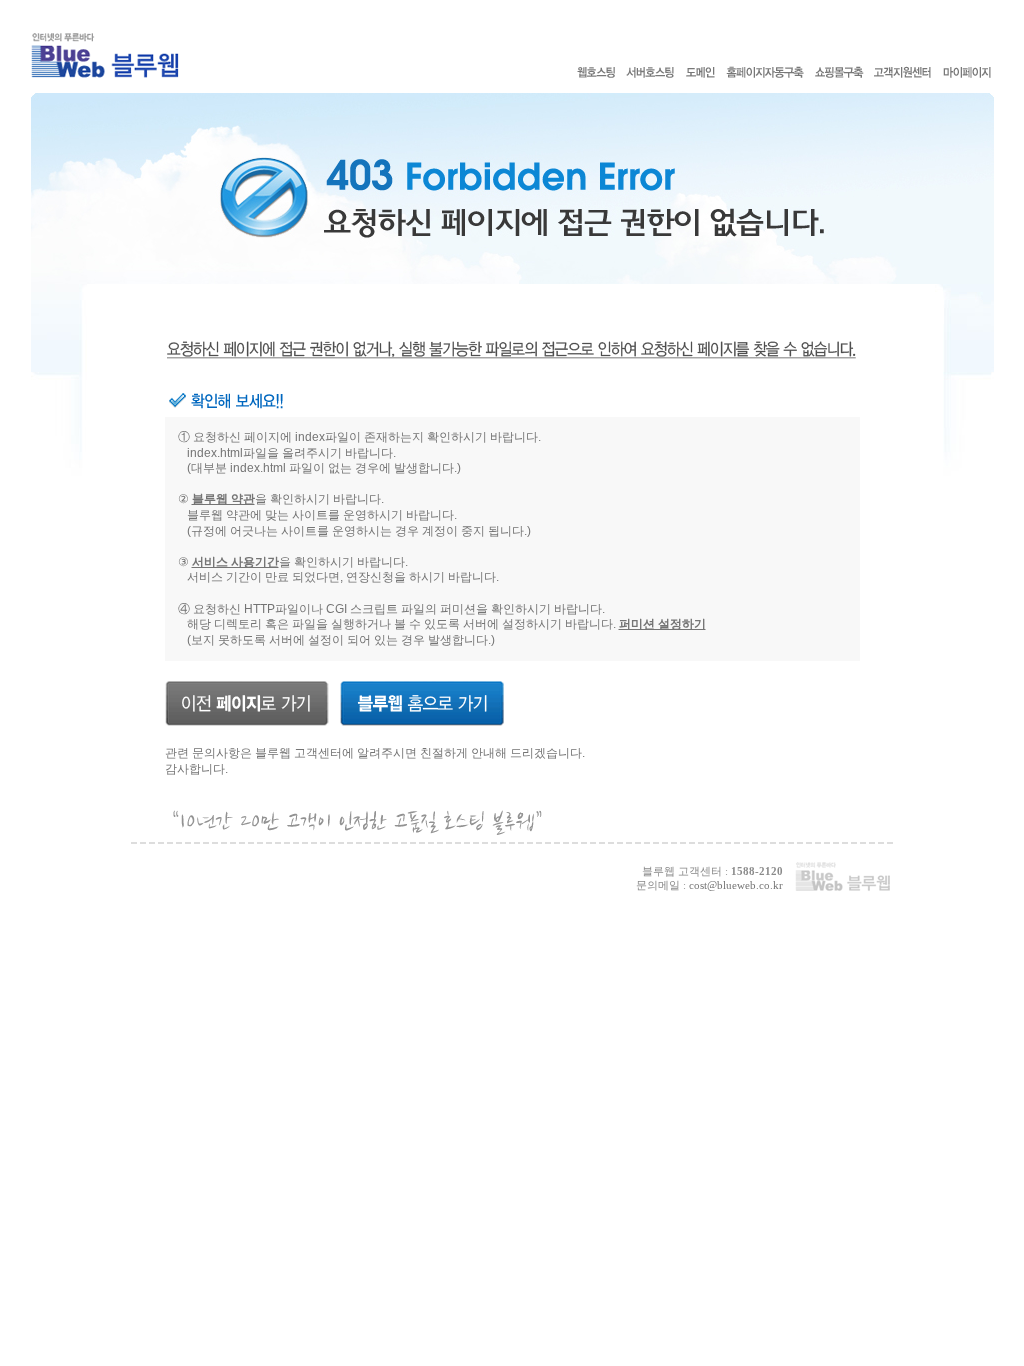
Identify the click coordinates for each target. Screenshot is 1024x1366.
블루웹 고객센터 (298, 753)
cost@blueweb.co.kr (736, 885)
